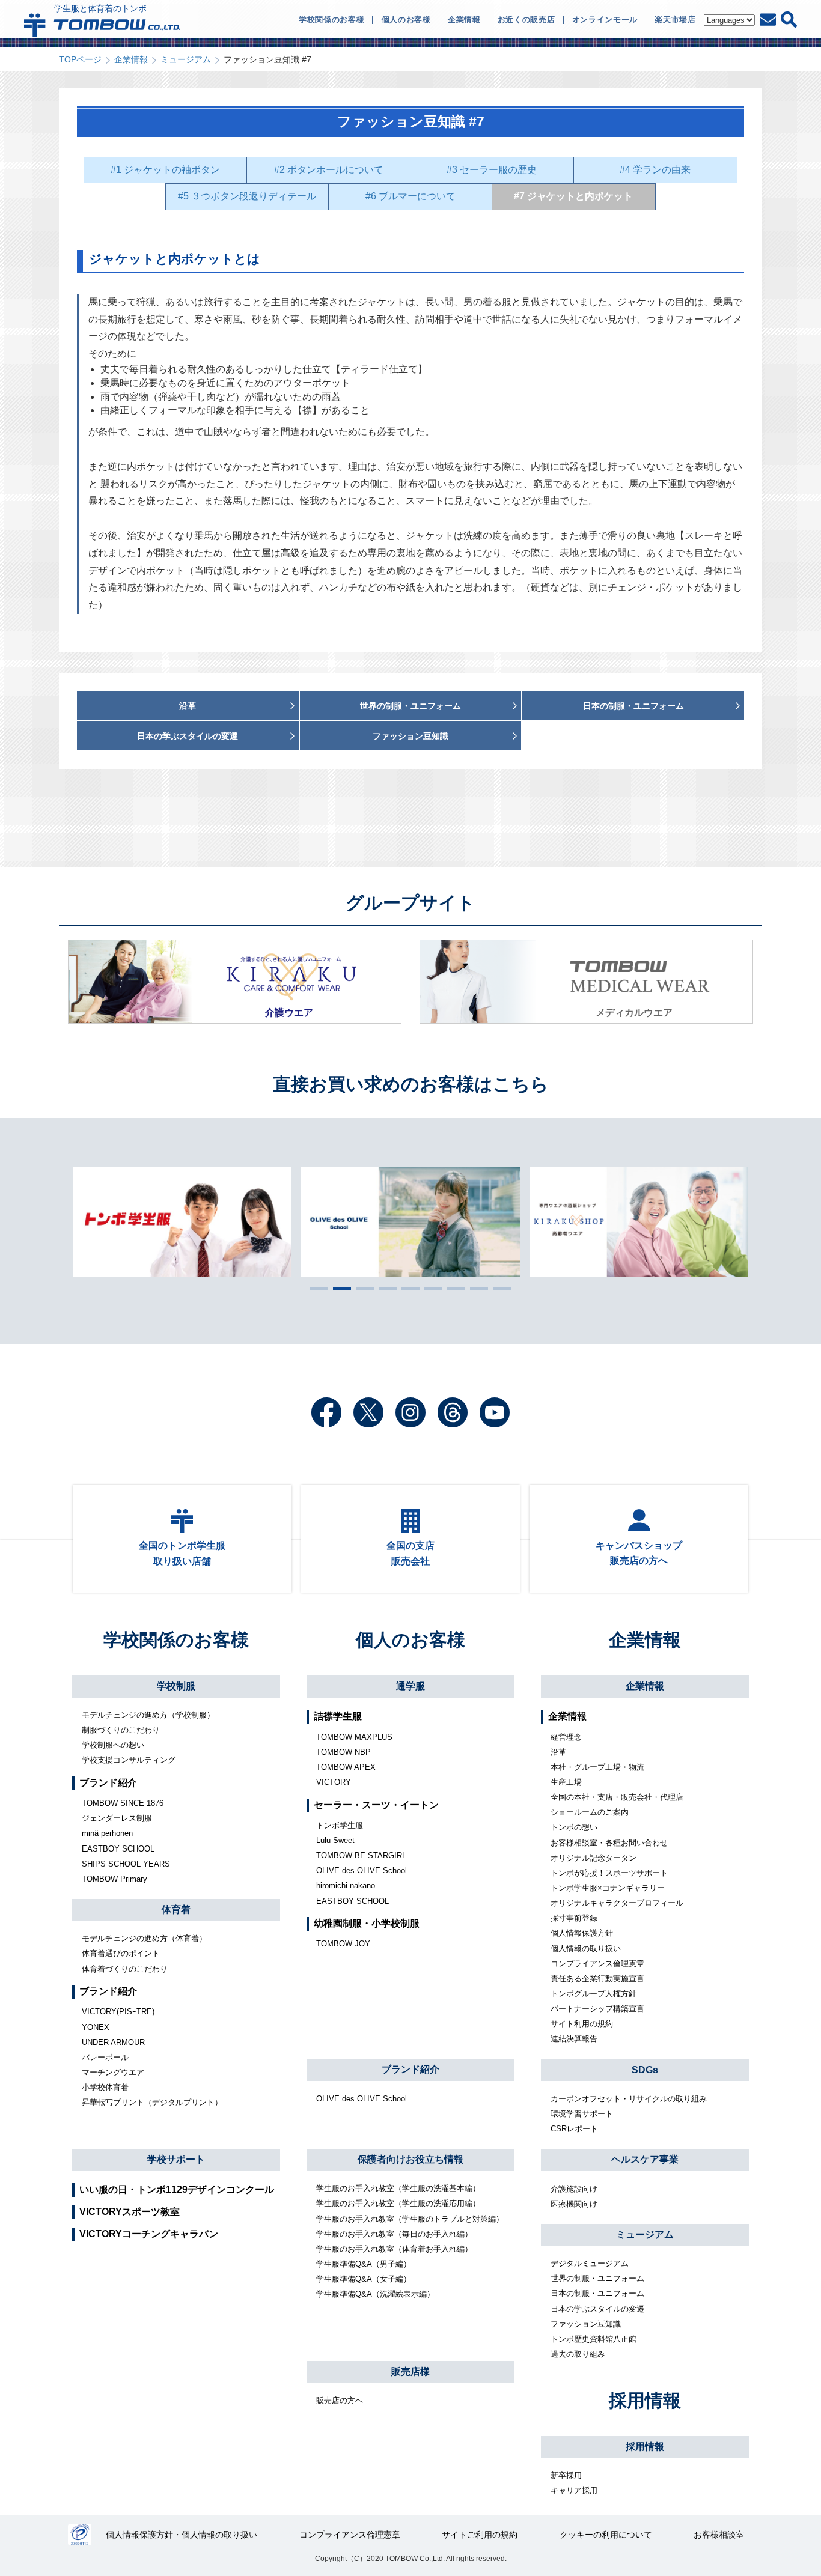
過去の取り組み (578, 2354)
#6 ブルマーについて (410, 196)
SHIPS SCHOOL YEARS (126, 1864)
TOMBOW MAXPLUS (354, 1737)
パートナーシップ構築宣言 (597, 2009)
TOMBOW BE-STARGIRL (361, 1855)
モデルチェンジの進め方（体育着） (144, 1938)
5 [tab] (407, 1288)
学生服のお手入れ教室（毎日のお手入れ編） (394, 2234)
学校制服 (176, 1686)
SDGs (645, 2070)
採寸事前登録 (574, 1918)
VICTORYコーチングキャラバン (149, 2234)
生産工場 (566, 1782)
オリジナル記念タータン (594, 1858)
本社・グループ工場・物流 (597, 1767)
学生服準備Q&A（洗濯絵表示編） (375, 2294)
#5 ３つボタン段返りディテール (247, 196)
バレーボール (105, 2057)
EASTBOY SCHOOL (118, 1849)
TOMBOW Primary (114, 1879)
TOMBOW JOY (343, 1944)
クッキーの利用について (606, 2535)
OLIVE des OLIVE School (362, 1870)
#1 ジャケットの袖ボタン (165, 170)
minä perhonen (107, 1833)
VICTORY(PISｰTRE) (118, 2012)
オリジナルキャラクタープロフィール (617, 1903)
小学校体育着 (105, 2087)
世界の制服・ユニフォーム (597, 2278)
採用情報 (645, 2400)
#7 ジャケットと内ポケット (573, 196)
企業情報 (131, 59)
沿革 (558, 1752)
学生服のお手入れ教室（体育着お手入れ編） (394, 2249)
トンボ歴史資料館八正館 (594, 2339)
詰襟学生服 (338, 1716)
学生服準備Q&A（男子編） (364, 2264)
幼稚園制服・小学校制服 (367, 1923)
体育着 (176, 1909)
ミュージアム (186, 59)
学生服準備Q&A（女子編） (364, 2279)
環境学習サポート (582, 2114)
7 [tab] (453, 1288)
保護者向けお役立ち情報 (410, 2159)
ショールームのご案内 (590, 1812)
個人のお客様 (410, 1640)
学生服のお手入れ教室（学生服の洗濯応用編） (398, 2203)
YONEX (96, 2027)
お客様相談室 (719, 2535)
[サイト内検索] (789, 20)
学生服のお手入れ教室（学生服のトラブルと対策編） (410, 2219)
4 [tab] (385, 1288)
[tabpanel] (410, 1222)
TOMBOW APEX (346, 1767)
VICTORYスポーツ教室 (130, 2212)
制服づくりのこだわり (121, 1730)
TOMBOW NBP (343, 1752)
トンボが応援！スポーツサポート (609, 1873)
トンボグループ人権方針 (594, 1994)
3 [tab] (362, 1288)
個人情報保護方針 (582, 1933)
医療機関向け (574, 2204)
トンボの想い (574, 1827)
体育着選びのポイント (121, 1953)
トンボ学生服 (340, 1825)
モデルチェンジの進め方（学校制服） (148, 1715)
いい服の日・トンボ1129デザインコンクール (177, 2189)
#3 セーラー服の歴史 (492, 170)
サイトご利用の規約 (480, 2535)
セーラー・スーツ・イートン (376, 1805)
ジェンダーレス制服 (117, 1818)
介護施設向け (574, 2189)
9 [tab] (499, 1288)
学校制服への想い (113, 1745)
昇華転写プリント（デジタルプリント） (152, 2102)
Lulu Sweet (335, 1840)
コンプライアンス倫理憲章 (597, 1964)
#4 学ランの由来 (655, 170)
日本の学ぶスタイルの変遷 (597, 2309)
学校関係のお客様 (176, 1640)
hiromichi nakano (346, 1885)
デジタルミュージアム (590, 2263)
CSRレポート (574, 2129)
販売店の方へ (340, 2400)
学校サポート (176, 2159)
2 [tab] (339, 1288)
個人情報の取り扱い (586, 1949)
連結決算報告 (574, 2039)
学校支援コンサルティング (129, 1760)
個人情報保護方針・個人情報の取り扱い (182, 2535)
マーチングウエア (113, 2072)
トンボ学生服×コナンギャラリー (608, 1888)
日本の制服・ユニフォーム (597, 2293)
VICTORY (334, 1782)
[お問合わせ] (768, 20)
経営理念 (566, 1737)
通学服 (410, 1686)
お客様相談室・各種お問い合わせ (609, 1843)
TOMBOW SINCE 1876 (123, 1803)
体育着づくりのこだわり (125, 1969)
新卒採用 (566, 2475)
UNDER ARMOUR (113, 2042)
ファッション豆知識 (586, 2324)
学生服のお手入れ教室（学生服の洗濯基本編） (398, 2188)
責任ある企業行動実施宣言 (597, 1979)
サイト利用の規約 (582, 2024)
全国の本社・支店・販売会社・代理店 (617, 1797)
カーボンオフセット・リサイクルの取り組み (629, 2099)
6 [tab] (430, 1288)
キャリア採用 (574, 2490)
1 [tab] (316, 1288)
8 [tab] (476, 1288)
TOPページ (80, 59)
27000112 (80, 2535)
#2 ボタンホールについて (329, 170)
